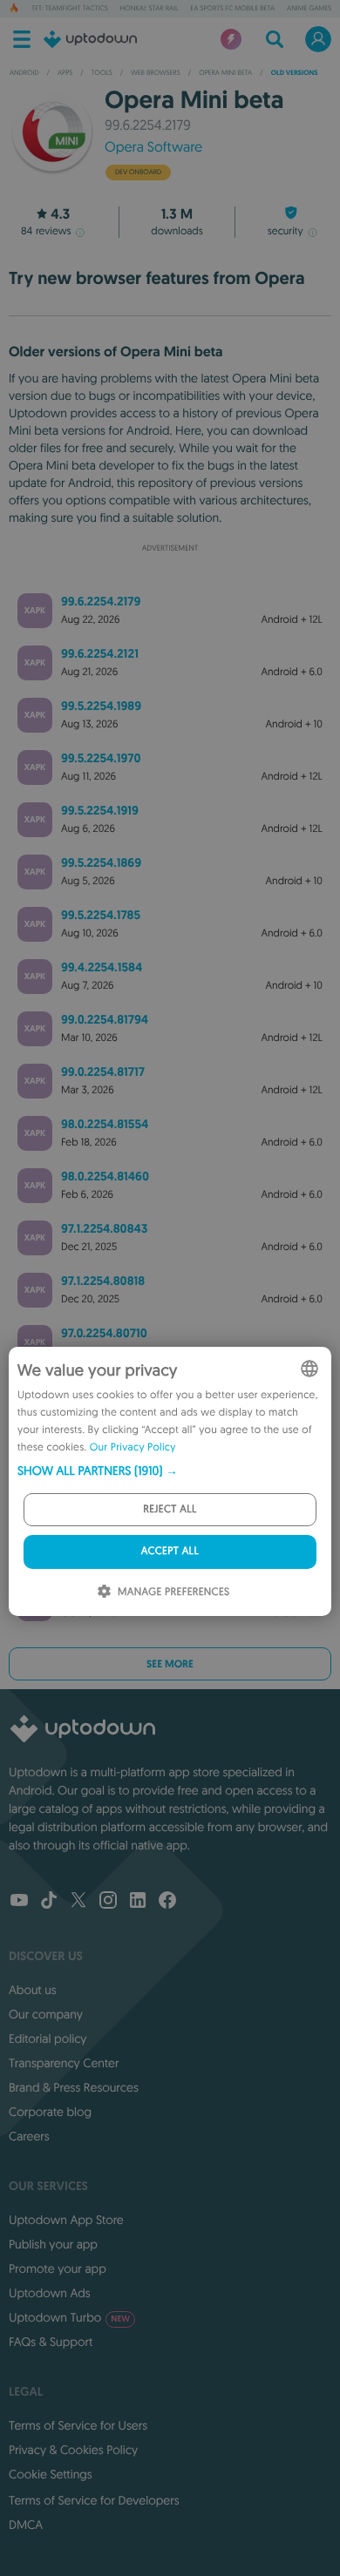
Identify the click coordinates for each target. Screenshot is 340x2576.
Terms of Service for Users (78, 2425)
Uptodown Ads (50, 2293)
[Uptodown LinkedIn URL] (138, 1902)
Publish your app (53, 2244)
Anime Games (309, 9)
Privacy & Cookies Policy (73, 2450)
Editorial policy (48, 2038)
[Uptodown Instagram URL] (108, 1902)
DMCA (26, 2525)
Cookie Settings (51, 2474)
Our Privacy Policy (133, 1447)
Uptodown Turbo (69, 2317)
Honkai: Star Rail (150, 9)
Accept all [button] (170, 1551)
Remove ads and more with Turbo (162, 561)
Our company (46, 2014)
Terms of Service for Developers (94, 2500)
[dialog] (170, 1481)
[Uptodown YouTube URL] (19, 1902)
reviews (46, 231)
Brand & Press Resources (74, 2087)
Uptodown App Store (66, 2220)
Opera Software (153, 147)
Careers (29, 2136)
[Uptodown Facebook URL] (167, 1902)
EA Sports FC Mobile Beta (233, 9)
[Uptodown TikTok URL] (49, 1902)
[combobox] (309, 1369)
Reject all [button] (170, 1509)
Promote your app (58, 2268)
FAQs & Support (51, 2342)
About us (33, 1990)
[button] (170, 1471)
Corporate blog (50, 2112)
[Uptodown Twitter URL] (78, 1902)
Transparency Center (64, 2063)
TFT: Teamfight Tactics (70, 9)
